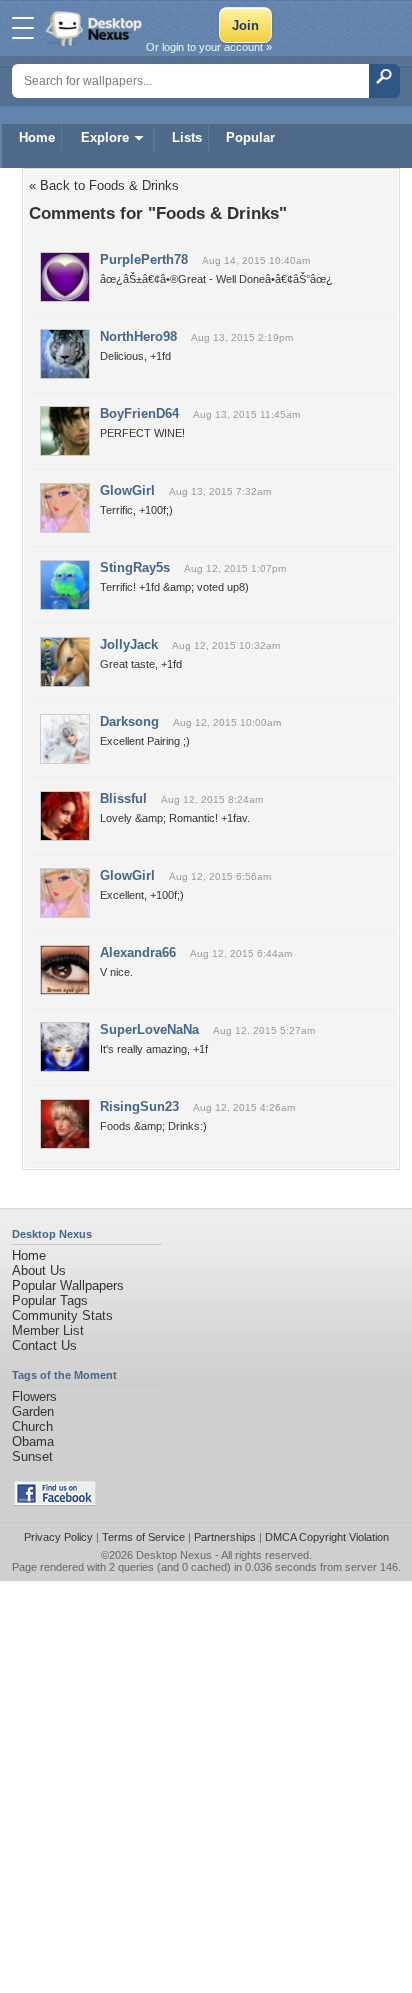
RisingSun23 (139, 1106)
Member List (48, 1330)
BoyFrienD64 (139, 413)
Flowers (34, 1396)
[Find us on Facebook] (55, 1501)
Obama (33, 1441)
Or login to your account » (209, 47)
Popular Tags (50, 1300)
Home (37, 137)
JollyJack (129, 644)
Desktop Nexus (174, 1555)
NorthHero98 (138, 336)
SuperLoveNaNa (149, 1029)
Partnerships (225, 1537)
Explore (105, 137)
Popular (250, 137)
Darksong (129, 721)
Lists (187, 137)
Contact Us (44, 1345)
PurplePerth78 (144, 259)
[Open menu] (23, 28)
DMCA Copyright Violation (327, 1537)
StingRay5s (135, 567)
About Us (39, 1270)
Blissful (123, 798)
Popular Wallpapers (68, 1285)
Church (32, 1426)
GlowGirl (127, 490)
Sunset (32, 1456)
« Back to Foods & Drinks (104, 185)
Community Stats (62, 1315)
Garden (33, 1411)
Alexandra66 (138, 952)
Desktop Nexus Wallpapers (96, 28)
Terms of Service (143, 1537)
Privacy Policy (58, 1537)
